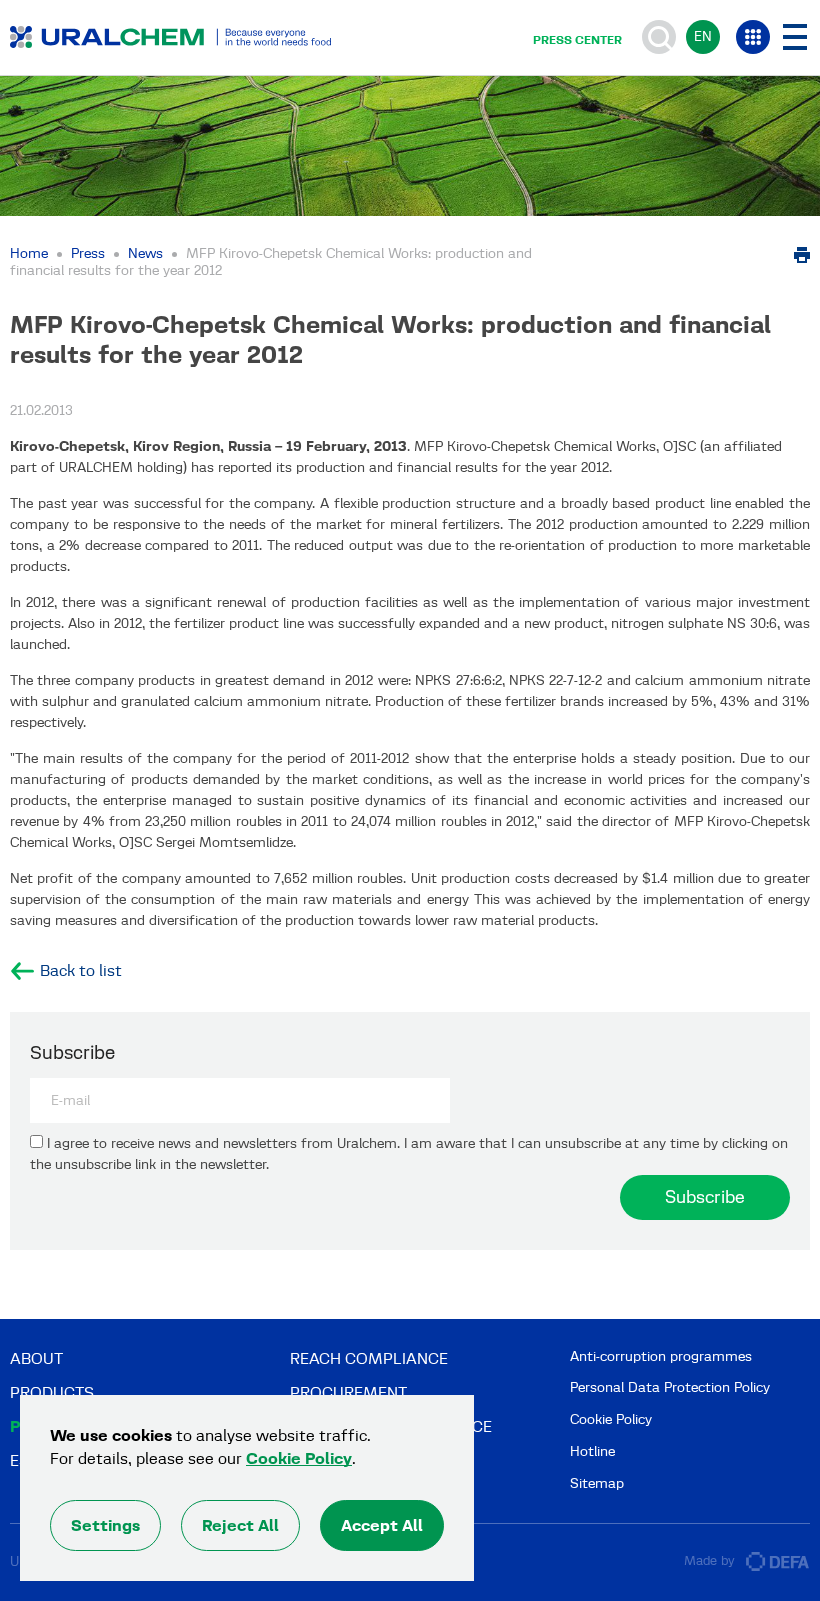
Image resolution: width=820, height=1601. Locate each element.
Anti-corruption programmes (661, 1356)
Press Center (577, 40)
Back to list (81, 971)
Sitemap (597, 1483)
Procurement (348, 1392)
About (36, 1358)
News (145, 253)
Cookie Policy (611, 1419)
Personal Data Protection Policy (670, 1387)
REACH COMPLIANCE (369, 1358)
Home (29, 253)
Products (52, 1392)
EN (703, 36)
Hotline (592, 1451)
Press (88, 253)
